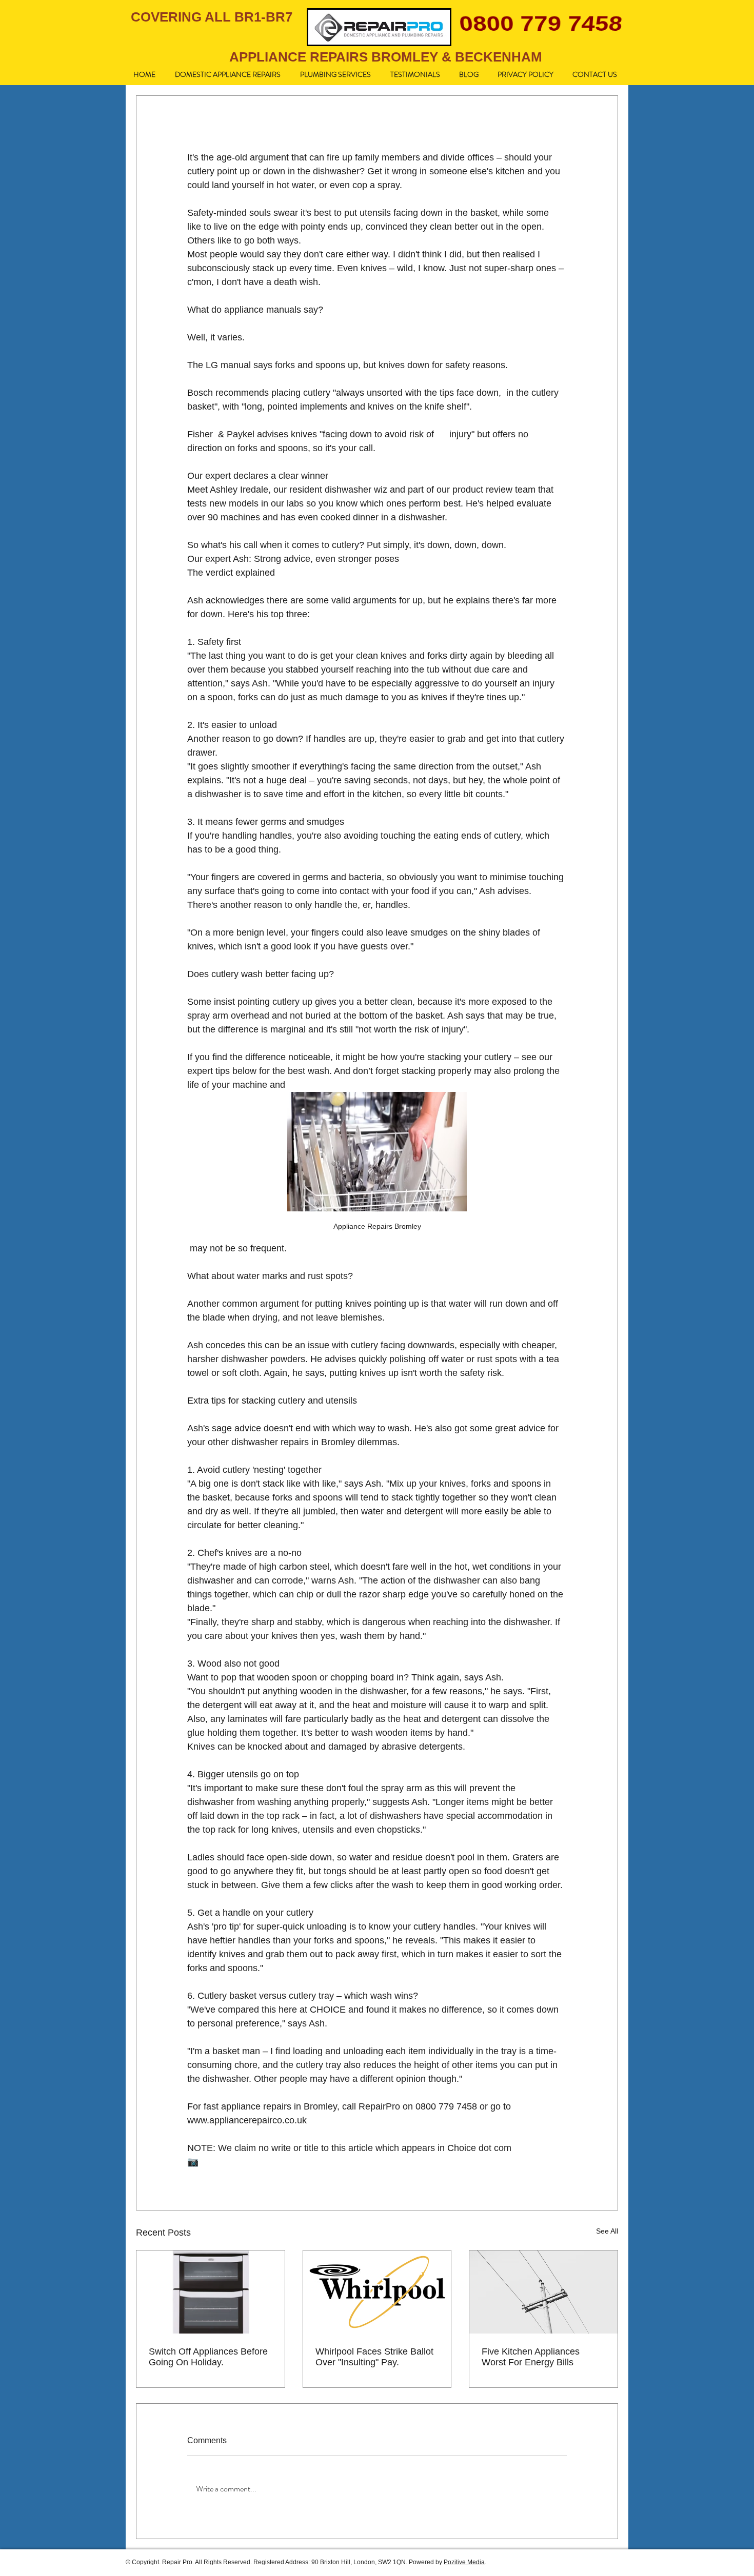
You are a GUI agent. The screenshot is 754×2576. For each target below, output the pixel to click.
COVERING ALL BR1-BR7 (212, 17)
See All (607, 2231)
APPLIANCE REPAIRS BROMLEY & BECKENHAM (386, 57)
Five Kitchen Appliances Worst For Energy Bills (531, 2357)
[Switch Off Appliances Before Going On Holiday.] (211, 2292)
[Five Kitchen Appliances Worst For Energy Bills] (543, 2292)
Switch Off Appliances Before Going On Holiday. (208, 2357)
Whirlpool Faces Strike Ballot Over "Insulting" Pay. (374, 2357)
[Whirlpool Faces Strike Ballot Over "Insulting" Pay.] (377, 2292)
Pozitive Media (464, 2562)
